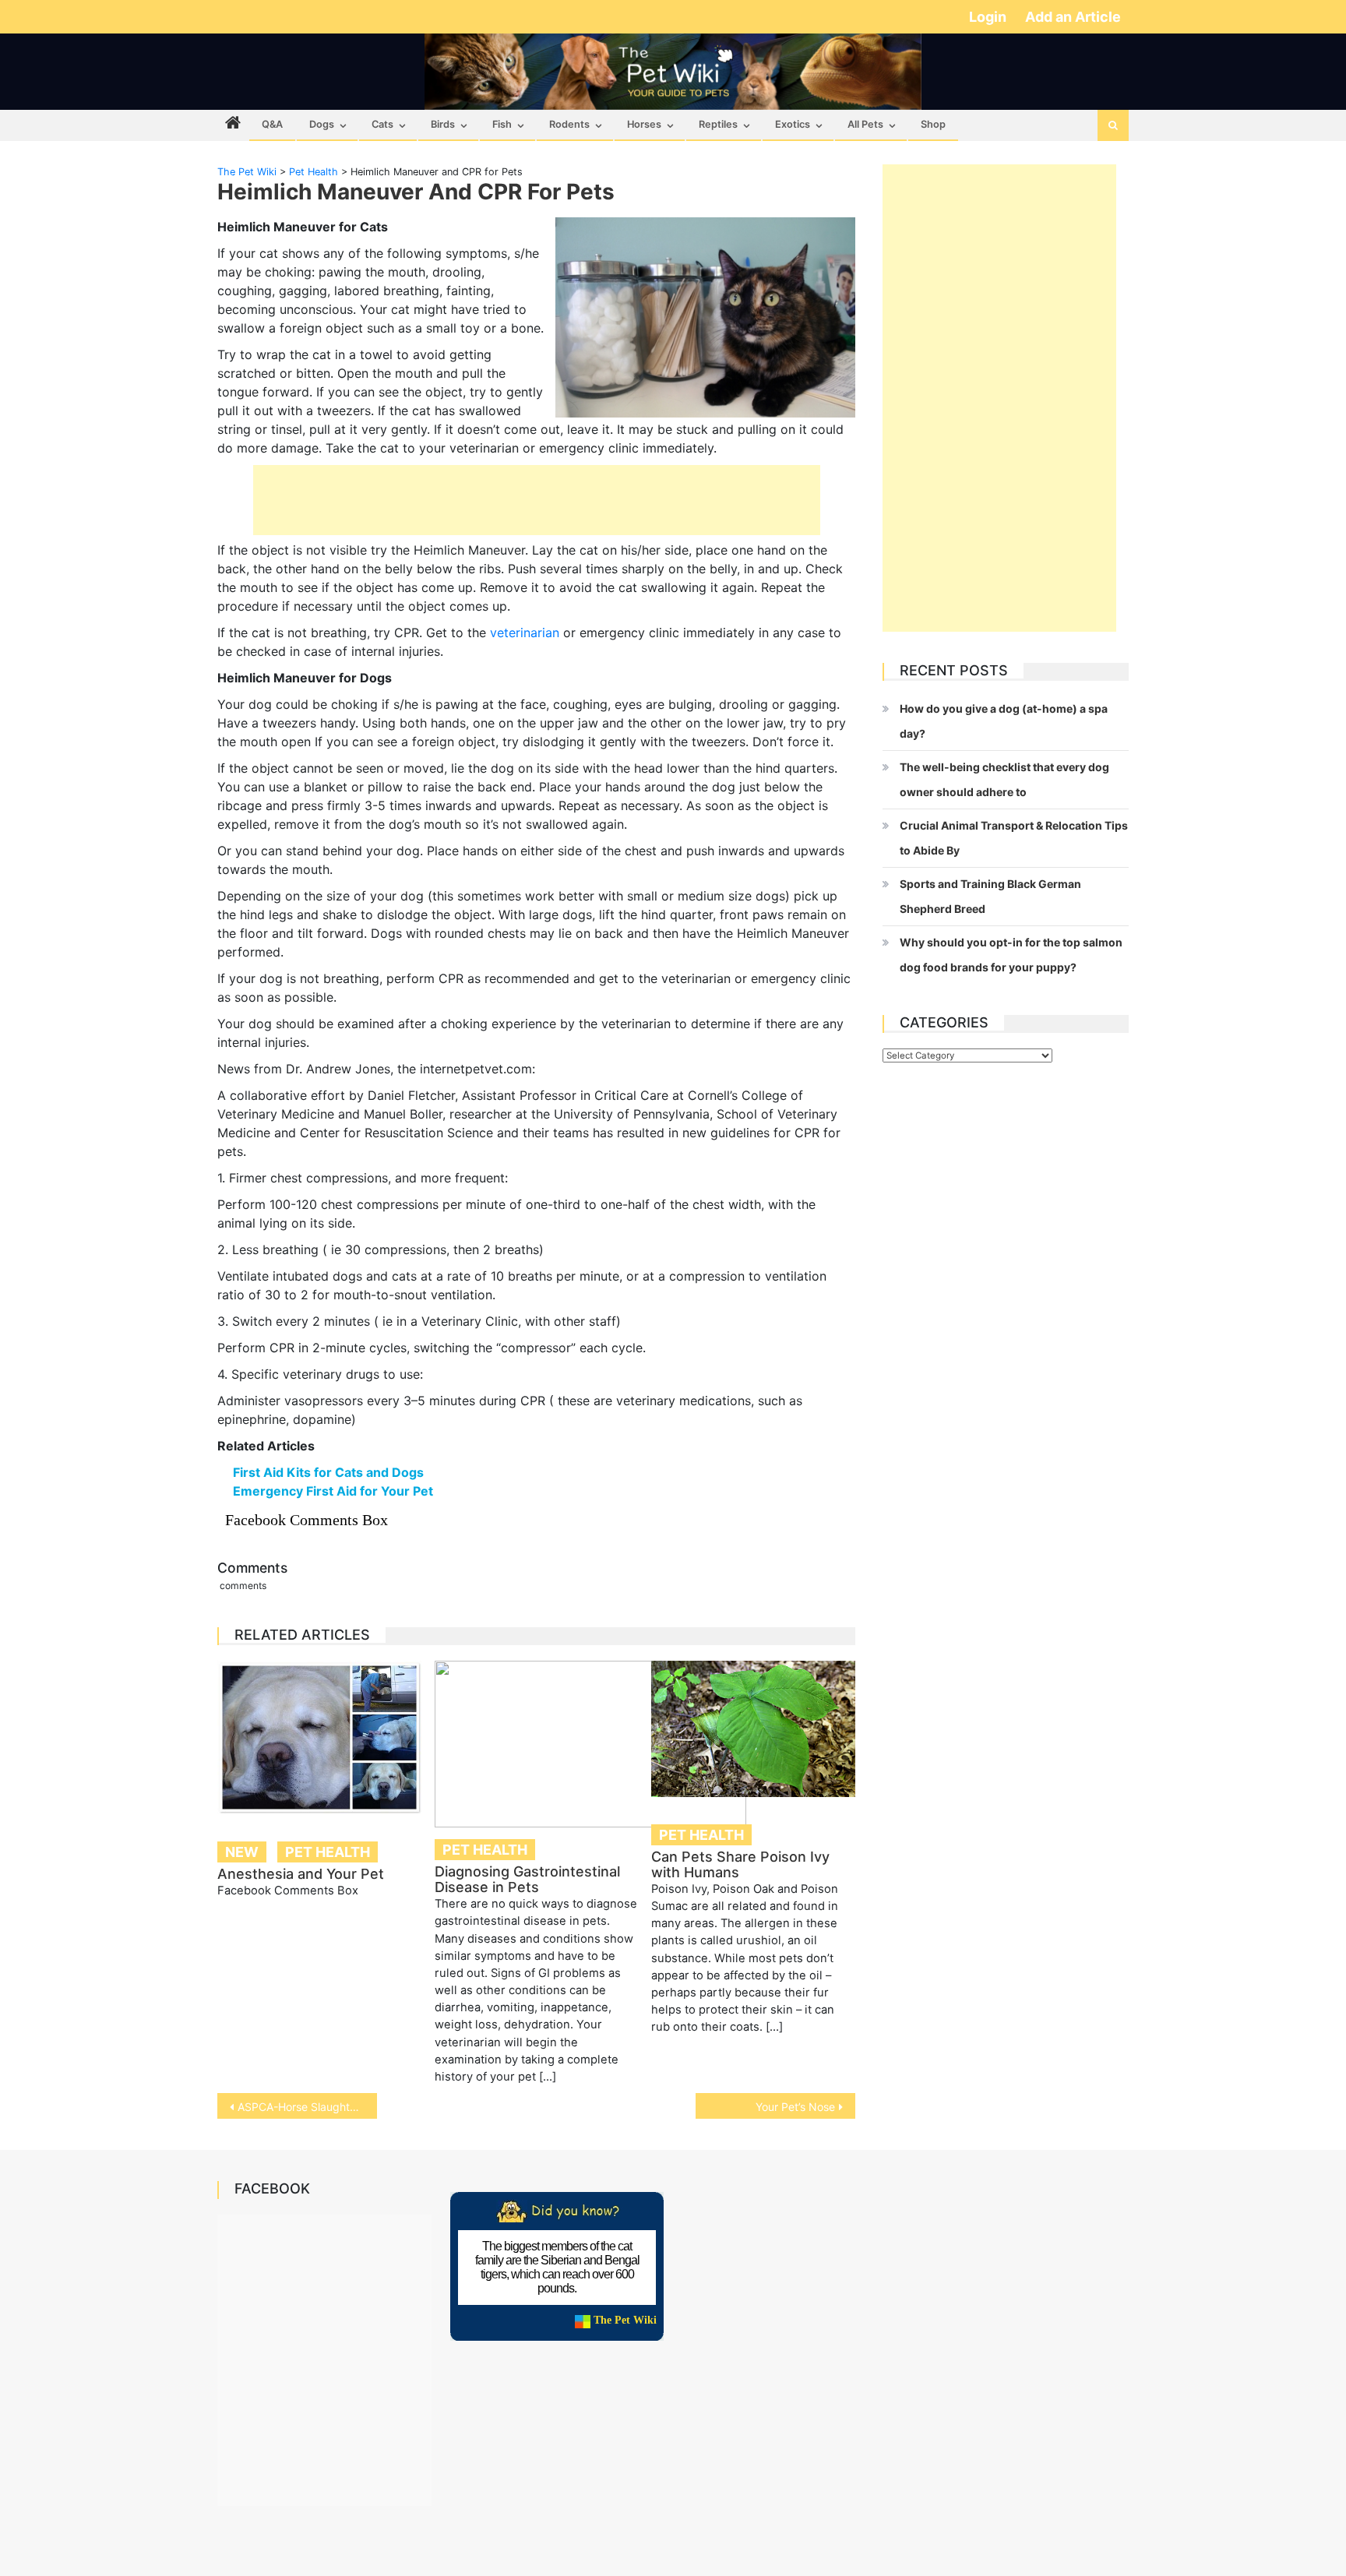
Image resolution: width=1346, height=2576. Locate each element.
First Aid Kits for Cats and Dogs (328, 1472)
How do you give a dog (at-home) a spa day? (1004, 721)
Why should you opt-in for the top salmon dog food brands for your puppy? (1011, 955)
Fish (502, 124)
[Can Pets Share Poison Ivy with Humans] (753, 1729)
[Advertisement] (537, 500)
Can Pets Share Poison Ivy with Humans (740, 1864)
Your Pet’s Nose (795, 2107)
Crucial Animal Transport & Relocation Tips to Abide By (1014, 838)
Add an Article (1073, 17)
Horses (644, 124)
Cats (382, 124)
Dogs (322, 124)
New (242, 1852)
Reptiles (718, 124)
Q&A (272, 124)
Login (989, 17)
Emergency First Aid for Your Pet (333, 1491)
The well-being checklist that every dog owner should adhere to (1004, 779)
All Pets (865, 124)
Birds (443, 124)
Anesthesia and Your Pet (301, 1874)
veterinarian (525, 633)
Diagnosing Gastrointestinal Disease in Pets (527, 1879)
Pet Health (328, 1852)
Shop (933, 124)
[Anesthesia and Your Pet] (319, 1737)
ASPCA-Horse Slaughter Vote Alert (307, 2107)
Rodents (569, 124)
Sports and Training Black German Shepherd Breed (990, 896)
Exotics (793, 124)
